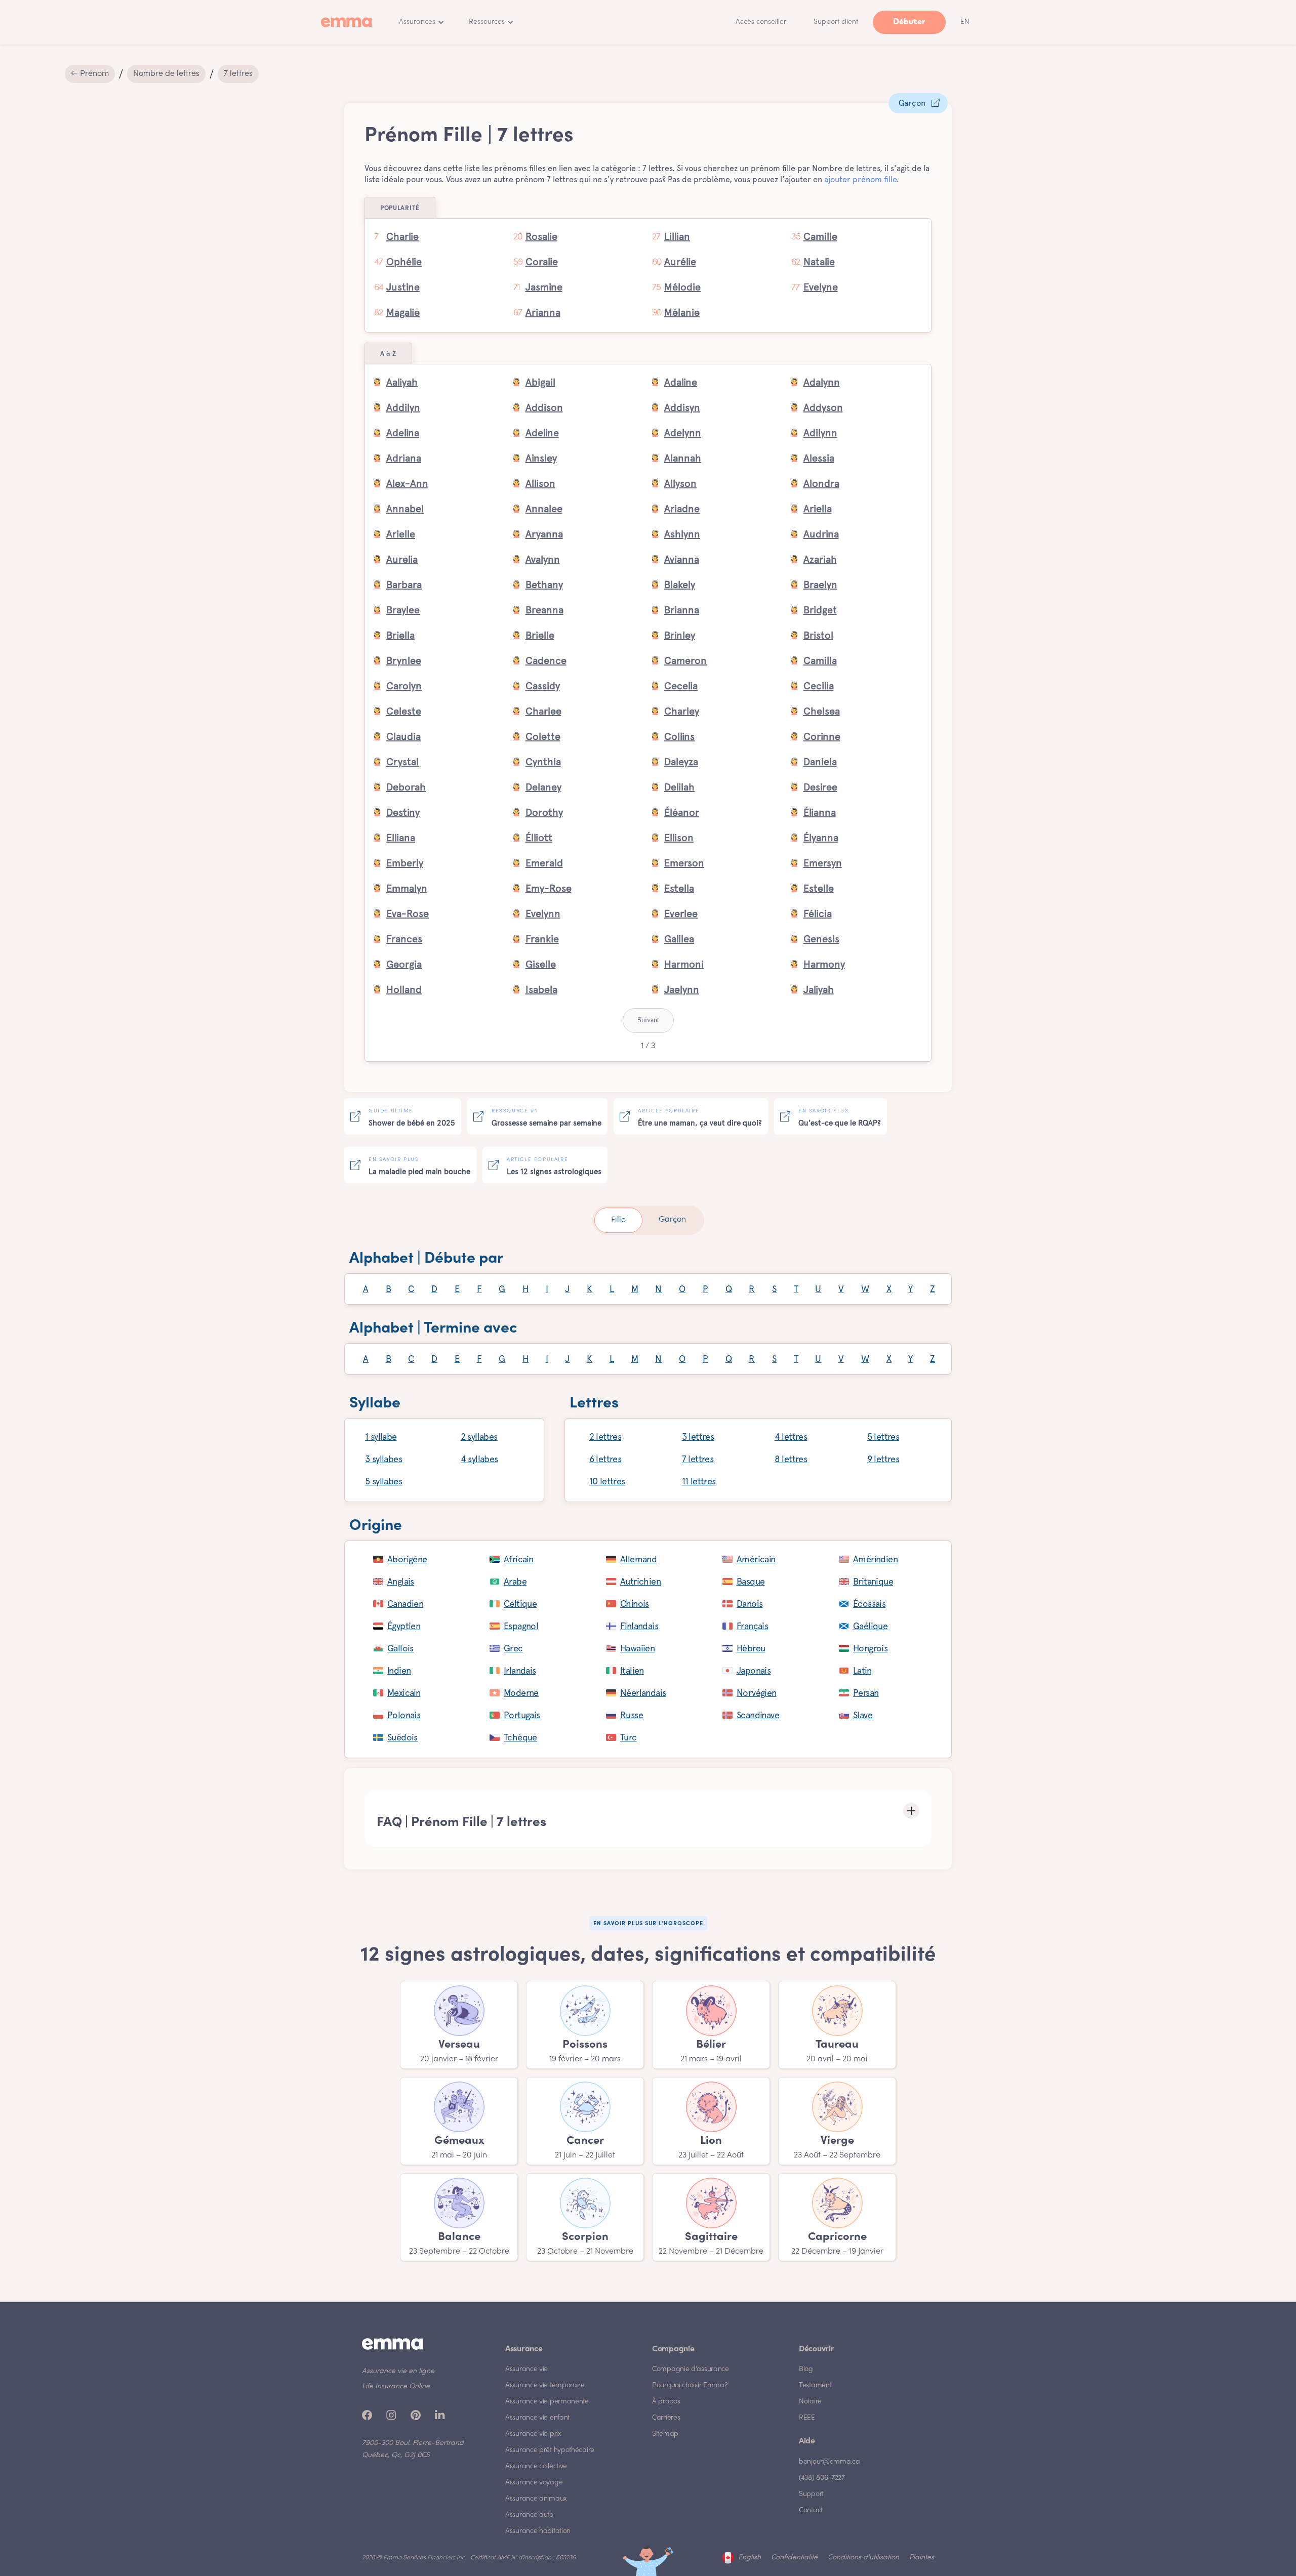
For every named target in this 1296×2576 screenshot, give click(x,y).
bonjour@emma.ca (829, 2462)
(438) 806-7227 (822, 2478)
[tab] (618, 1220)
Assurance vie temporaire (545, 2385)
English (750, 2558)
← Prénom (90, 74)
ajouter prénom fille (860, 179)
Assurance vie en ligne (398, 2371)
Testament (815, 2385)
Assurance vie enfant (537, 2418)
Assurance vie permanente (547, 2402)
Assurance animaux (536, 2499)
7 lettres (238, 74)
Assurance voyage (534, 2483)
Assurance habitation (538, 2531)
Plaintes (922, 2558)
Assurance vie (526, 2369)
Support (811, 2494)
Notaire (810, 2402)
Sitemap (665, 2434)
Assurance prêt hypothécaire (550, 2450)
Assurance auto (529, 2515)
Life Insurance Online (396, 2386)
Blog (806, 2369)
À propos (666, 2402)
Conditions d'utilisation (863, 2558)
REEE (807, 2418)
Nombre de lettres (166, 74)
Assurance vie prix (533, 2434)
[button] (422, 22)
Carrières (666, 2418)
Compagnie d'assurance (691, 2369)
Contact (811, 2510)
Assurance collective (536, 2466)
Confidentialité (794, 2558)
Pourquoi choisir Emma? (690, 2385)
